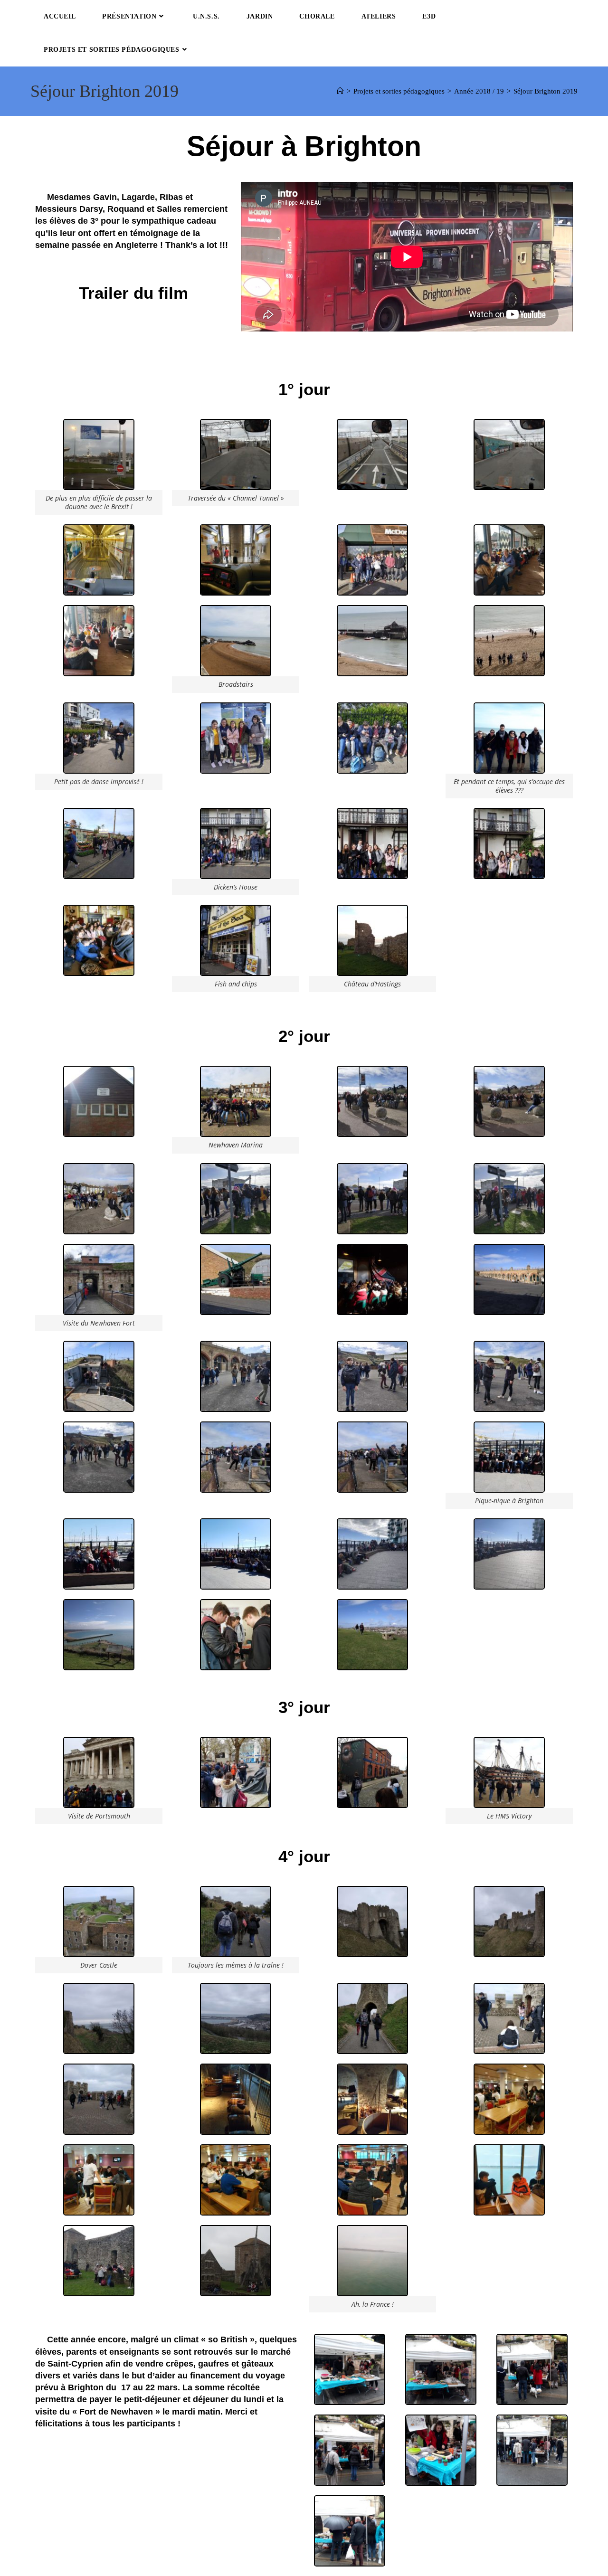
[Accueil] (340, 91)
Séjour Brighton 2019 (546, 91)
